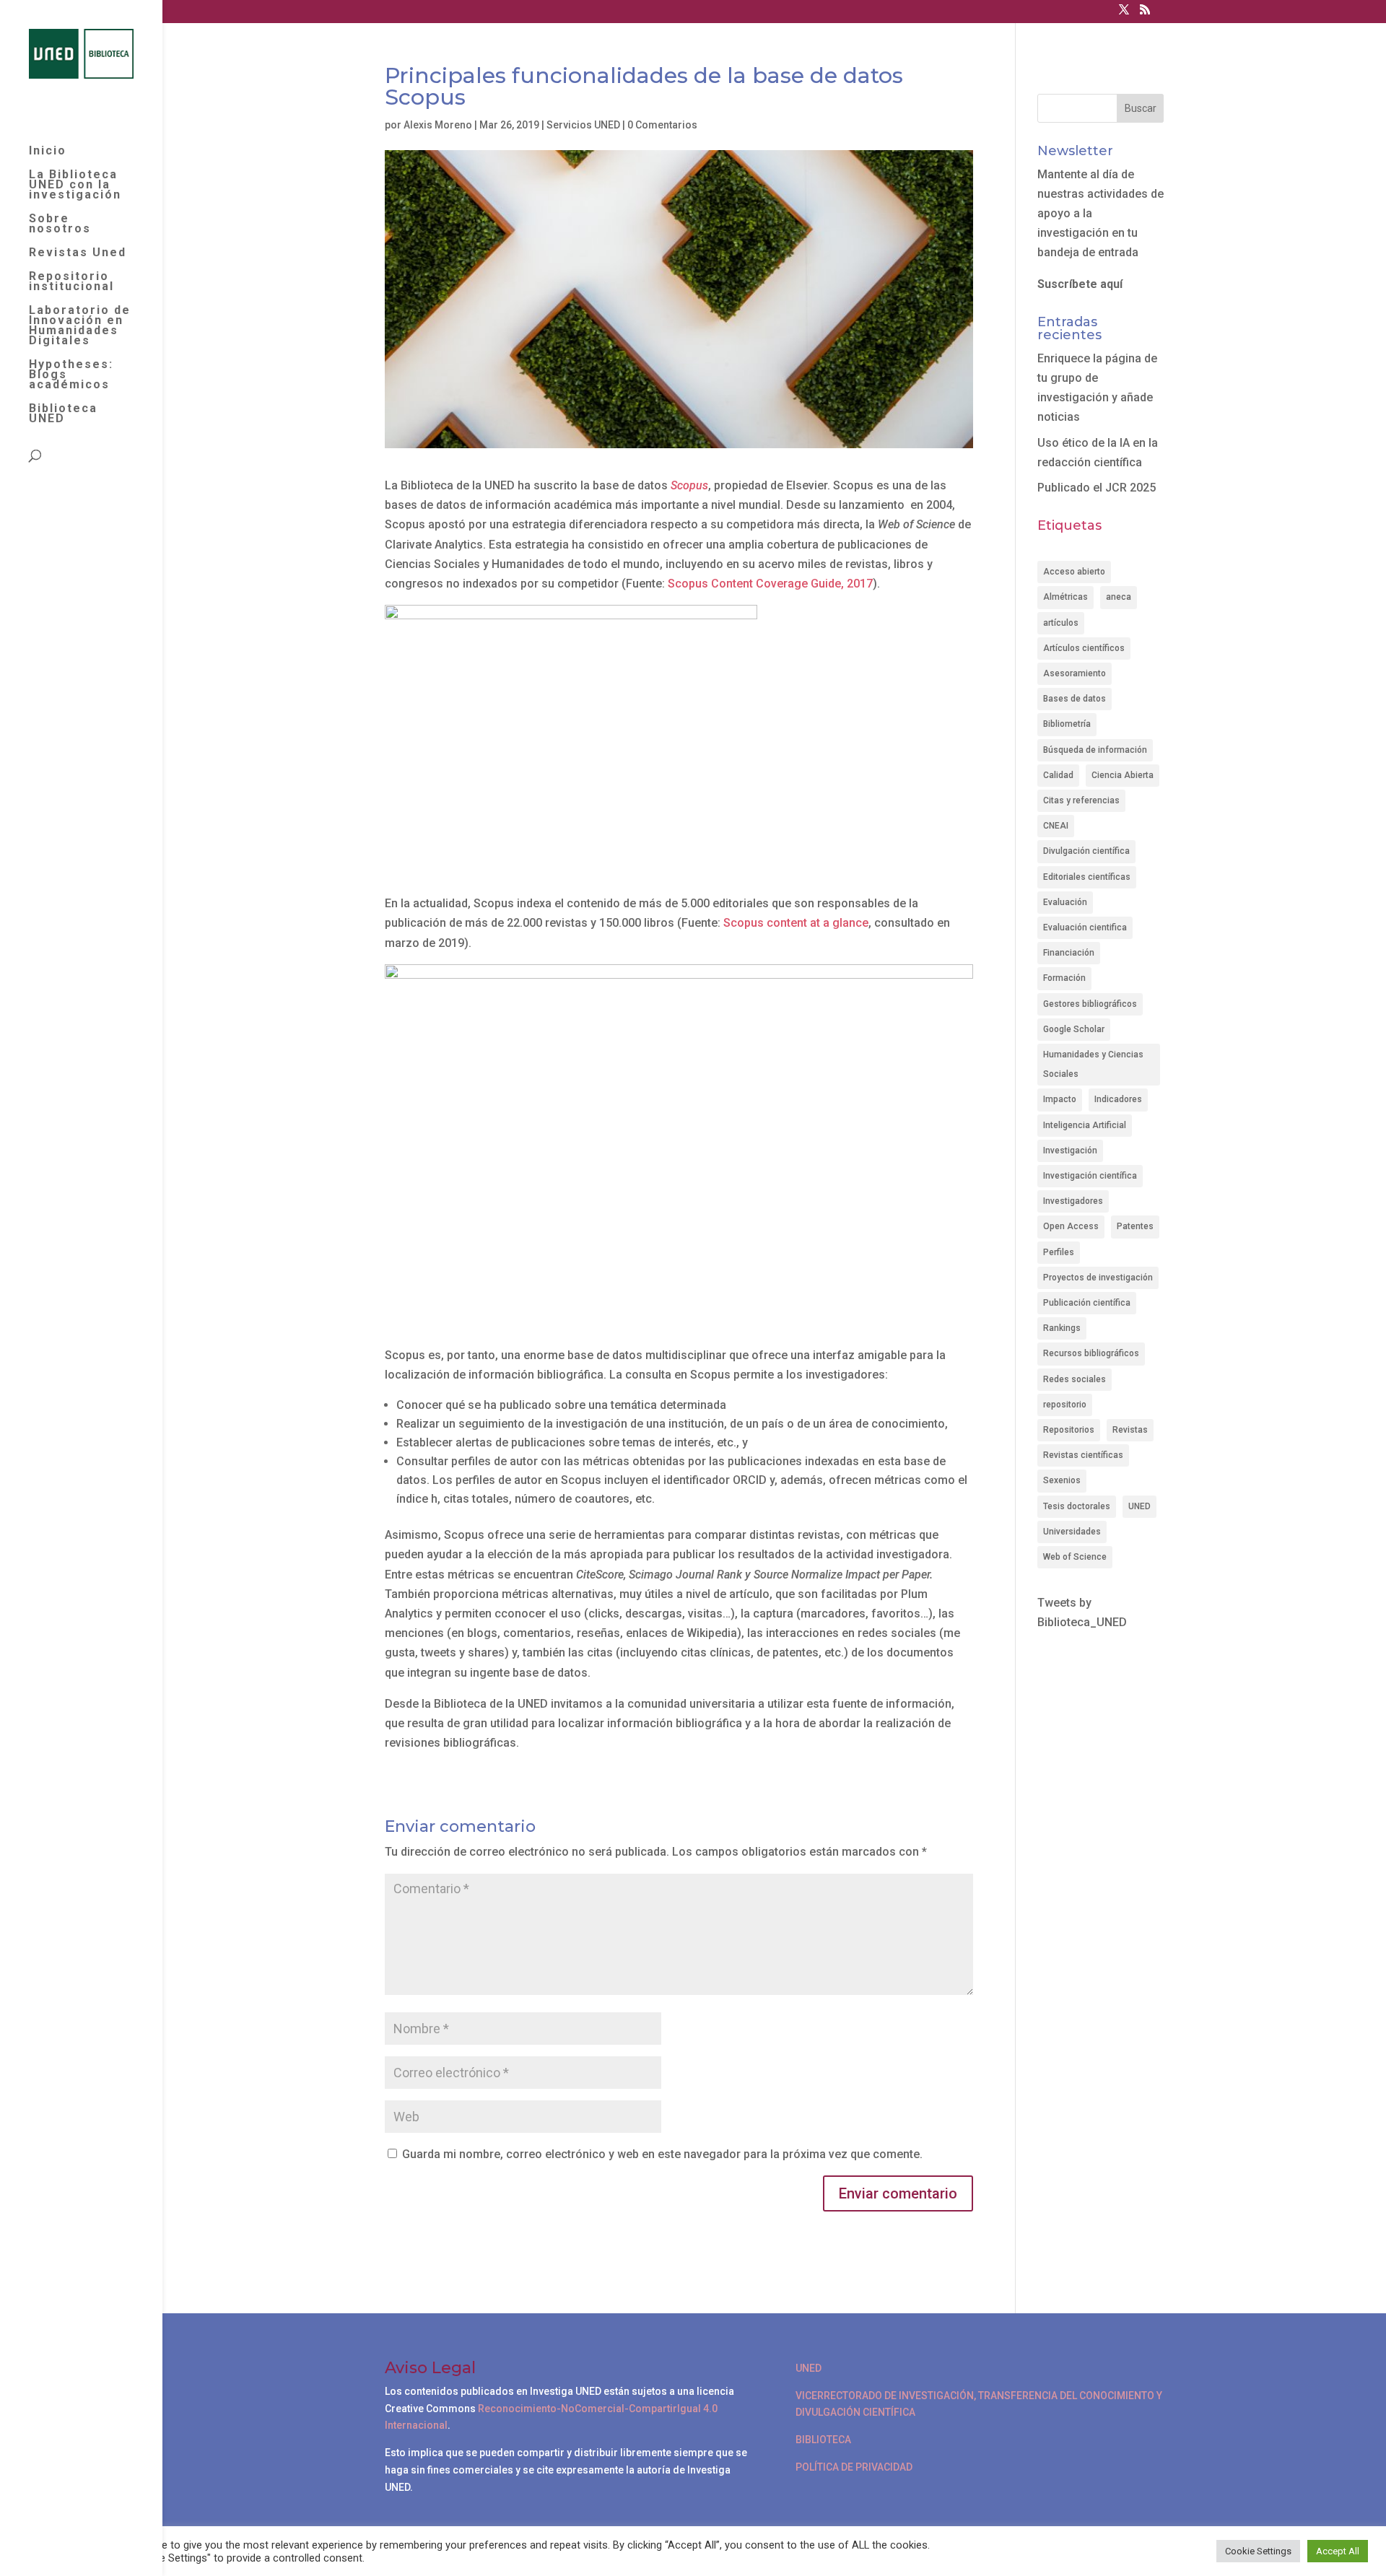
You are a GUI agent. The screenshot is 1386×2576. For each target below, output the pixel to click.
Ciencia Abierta (1123, 775)
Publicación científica (1087, 1303)
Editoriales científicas (1087, 877)
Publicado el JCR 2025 (1097, 488)
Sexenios (1062, 1480)
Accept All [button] (1338, 2551)
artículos (1061, 623)
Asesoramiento (1075, 673)
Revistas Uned (78, 253)
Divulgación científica (1086, 851)
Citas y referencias (1081, 800)
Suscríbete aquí (1080, 284)
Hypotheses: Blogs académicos (71, 375)
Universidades (1072, 1532)
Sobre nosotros (60, 224)
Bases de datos (1075, 699)
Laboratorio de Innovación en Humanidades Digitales (80, 326)
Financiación (1069, 953)
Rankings (1062, 1328)
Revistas (1130, 1430)
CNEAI (1056, 826)
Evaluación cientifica (1085, 927)
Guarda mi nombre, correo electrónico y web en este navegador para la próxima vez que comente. (662, 2154)
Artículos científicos (1084, 648)
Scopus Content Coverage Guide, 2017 (770, 584)
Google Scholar (1074, 1029)
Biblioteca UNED (63, 414)
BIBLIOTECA (823, 2440)
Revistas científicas (1083, 1455)
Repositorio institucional (71, 282)
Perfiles (1059, 1252)
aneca (1119, 597)
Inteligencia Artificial (1085, 1125)
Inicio (48, 152)
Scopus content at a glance (796, 923)
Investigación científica (1090, 1176)
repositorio (1065, 1405)
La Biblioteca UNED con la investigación (75, 185)
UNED (1139, 1506)
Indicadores (1118, 1099)
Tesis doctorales (1077, 1506)
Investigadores (1073, 1201)
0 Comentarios (662, 125)
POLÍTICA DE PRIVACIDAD (854, 2467)
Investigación (1070, 1151)
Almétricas (1065, 597)
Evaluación (1065, 902)
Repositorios (1069, 1430)
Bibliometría (1067, 724)
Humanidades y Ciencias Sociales (1093, 1064)
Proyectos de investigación (1098, 1278)
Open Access (1071, 1226)
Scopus (689, 485)
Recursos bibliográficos (1091, 1353)
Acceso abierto (1074, 572)
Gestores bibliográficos (1090, 1004)
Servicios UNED (583, 125)
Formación (1064, 978)
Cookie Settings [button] (1258, 2551)
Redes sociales (1075, 1379)
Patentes (1135, 1226)
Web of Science (1075, 1557)
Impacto (1060, 1099)
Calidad (1058, 775)
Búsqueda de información (1095, 750)
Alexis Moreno (438, 125)
